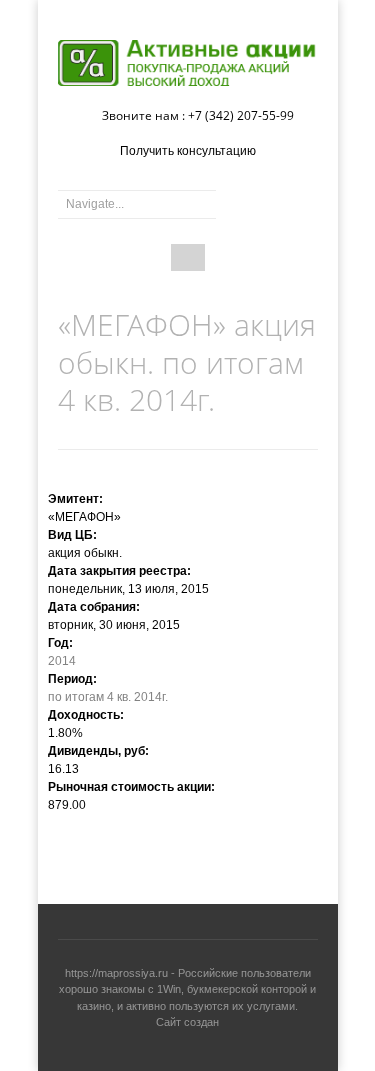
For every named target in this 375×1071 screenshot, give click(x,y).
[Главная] (188, 63)
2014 (62, 661)
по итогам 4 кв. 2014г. (108, 697)
